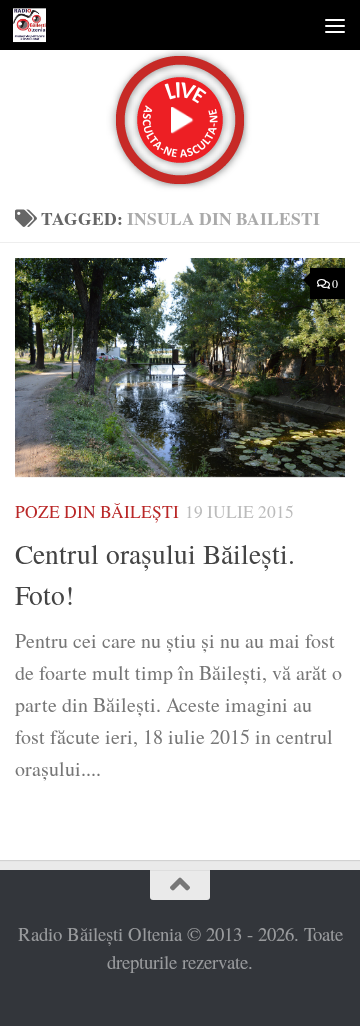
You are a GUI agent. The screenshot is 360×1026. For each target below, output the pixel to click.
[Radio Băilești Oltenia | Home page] (35, 25)
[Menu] (335, 25)
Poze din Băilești (97, 511)
